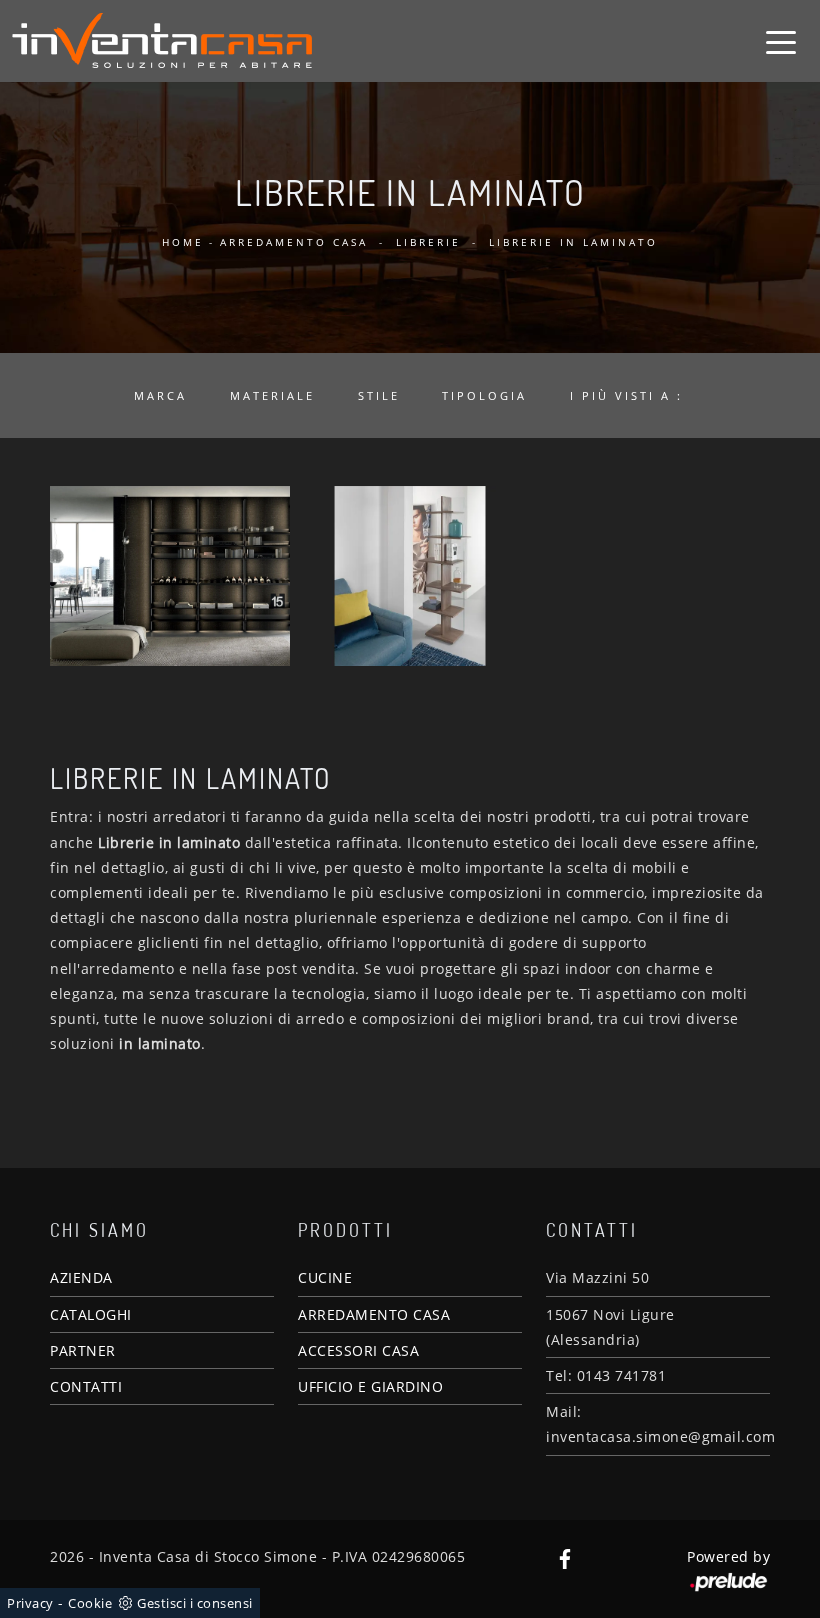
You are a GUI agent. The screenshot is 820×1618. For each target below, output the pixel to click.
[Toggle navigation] (781, 41)
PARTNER (83, 1350)
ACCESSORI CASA (358, 1350)
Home (183, 242)
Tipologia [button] (484, 395)
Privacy (30, 1603)
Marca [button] (160, 395)
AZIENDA (81, 1277)
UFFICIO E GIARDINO (370, 1386)
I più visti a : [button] (626, 395)
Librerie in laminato (573, 242)
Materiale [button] (272, 395)
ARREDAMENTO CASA (374, 1314)
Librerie (428, 242)
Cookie (90, 1603)
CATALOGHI (91, 1314)
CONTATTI (86, 1386)
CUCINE (325, 1277)
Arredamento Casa (294, 242)
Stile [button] (379, 395)
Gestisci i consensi (195, 1603)
